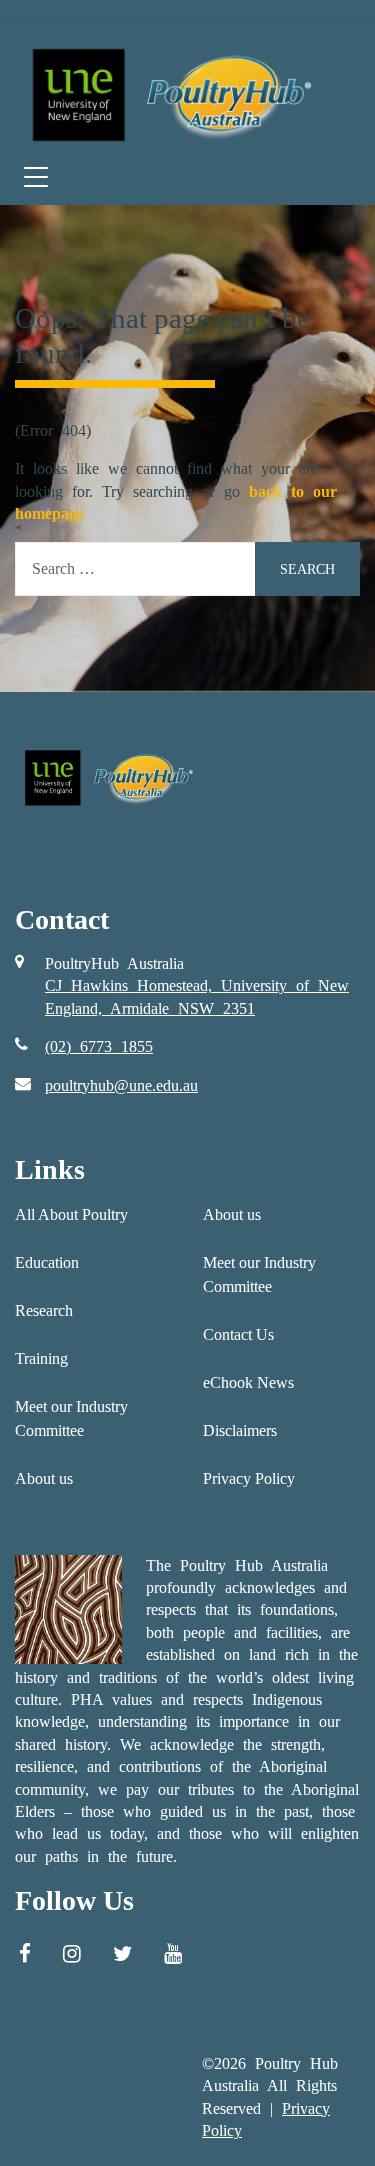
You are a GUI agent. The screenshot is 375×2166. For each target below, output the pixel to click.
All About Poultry (71, 1214)
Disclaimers (240, 1430)
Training (41, 1358)
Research (44, 1310)
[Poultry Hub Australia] (169, 94)
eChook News (248, 1382)
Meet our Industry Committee (71, 1418)
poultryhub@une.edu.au (121, 1085)
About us (44, 1478)
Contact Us (238, 1334)
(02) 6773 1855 (99, 1046)
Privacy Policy (249, 1478)
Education (47, 1262)
